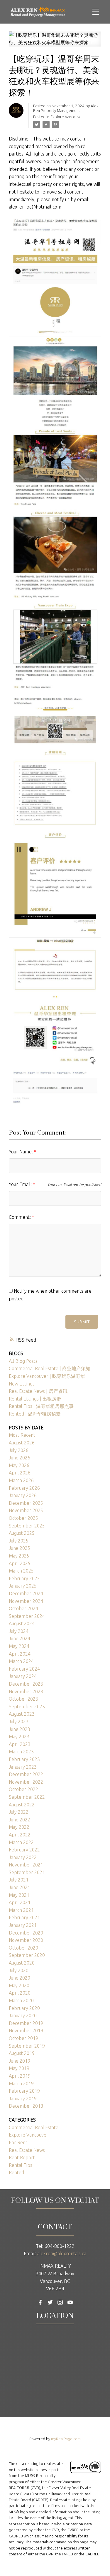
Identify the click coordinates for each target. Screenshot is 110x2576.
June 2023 (20, 1729)
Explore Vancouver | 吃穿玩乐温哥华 (47, 1376)
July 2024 (19, 1631)
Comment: (20, 1217)
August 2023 (22, 1714)
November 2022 (26, 1782)
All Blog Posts (23, 1361)
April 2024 (20, 1654)
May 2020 (19, 1985)
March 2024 (21, 1661)
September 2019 (27, 2046)
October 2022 (23, 1789)
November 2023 (26, 1692)
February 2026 (24, 1488)
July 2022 (19, 1812)
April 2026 (20, 1473)
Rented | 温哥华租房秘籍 (35, 1414)
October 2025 (23, 1518)
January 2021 (23, 1925)
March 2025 (21, 1571)
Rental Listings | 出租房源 (35, 1399)
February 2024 (24, 1669)
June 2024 (20, 1638)
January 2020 (23, 2016)
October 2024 (23, 1608)
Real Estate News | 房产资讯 (38, 1391)
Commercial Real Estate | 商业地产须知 (50, 1368)
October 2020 (23, 1948)
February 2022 (24, 1850)
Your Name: (21, 1152)
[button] (40, 2302)
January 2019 (23, 2099)
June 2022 (20, 1820)
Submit (82, 1322)
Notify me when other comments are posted (50, 1295)
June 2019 (20, 2061)
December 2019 (26, 2023)
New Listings (22, 1384)
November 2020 (26, 1940)
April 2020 (20, 1993)
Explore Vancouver (67, 117)
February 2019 (24, 2091)
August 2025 (22, 1533)
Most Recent (22, 1435)
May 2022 (19, 1827)
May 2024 (19, 1646)
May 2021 (19, 1895)
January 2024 (23, 1676)
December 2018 (26, 2106)
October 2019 (23, 2038)
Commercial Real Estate (34, 2127)
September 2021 (27, 1872)
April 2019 (20, 2076)
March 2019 (21, 2084)
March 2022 (21, 1842)
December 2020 (26, 1933)
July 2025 (19, 1541)
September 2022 (27, 1797)
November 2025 (26, 1510)
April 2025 (20, 1563)
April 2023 (20, 1744)
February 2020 (24, 2008)
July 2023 (19, 1722)
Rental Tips (21, 2165)
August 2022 (22, 1805)
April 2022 (20, 1835)
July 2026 (19, 1450)
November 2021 (26, 1865)
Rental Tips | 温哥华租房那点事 (41, 1406)
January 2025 (23, 1586)
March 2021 (21, 1910)
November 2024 (26, 1601)
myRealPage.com (66, 2439)
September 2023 (27, 1707)
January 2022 (23, 1857)
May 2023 (19, 1737)
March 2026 (21, 1480)
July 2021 (19, 1880)
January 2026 (23, 1495)
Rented (16, 2172)
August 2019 (22, 2053)
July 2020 (19, 1970)
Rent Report (22, 2157)
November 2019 (26, 2031)
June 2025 (20, 1548)
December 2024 (26, 1593)
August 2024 (22, 1623)
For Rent (18, 2142)
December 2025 (26, 1503)
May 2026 (19, 1465)
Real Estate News (27, 2150)
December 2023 (26, 1684)
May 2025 (19, 1556)
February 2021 (24, 1917)
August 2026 (22, 1443)
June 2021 (20, 1887)
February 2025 (24, 1578)
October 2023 (23, 1699)
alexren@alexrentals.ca (62, 2253)
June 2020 (20, 1978)
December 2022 (26, 1774)
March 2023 (21, 1752)
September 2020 (27, 1955)
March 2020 (21, 2000)
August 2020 (22, 1963)
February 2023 (24, 1759)
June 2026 (20, 1458)
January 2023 (23, 1767)
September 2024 (27, 1616)
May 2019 (19, 2068)
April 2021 (20, 1902)
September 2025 (27, 1526)
